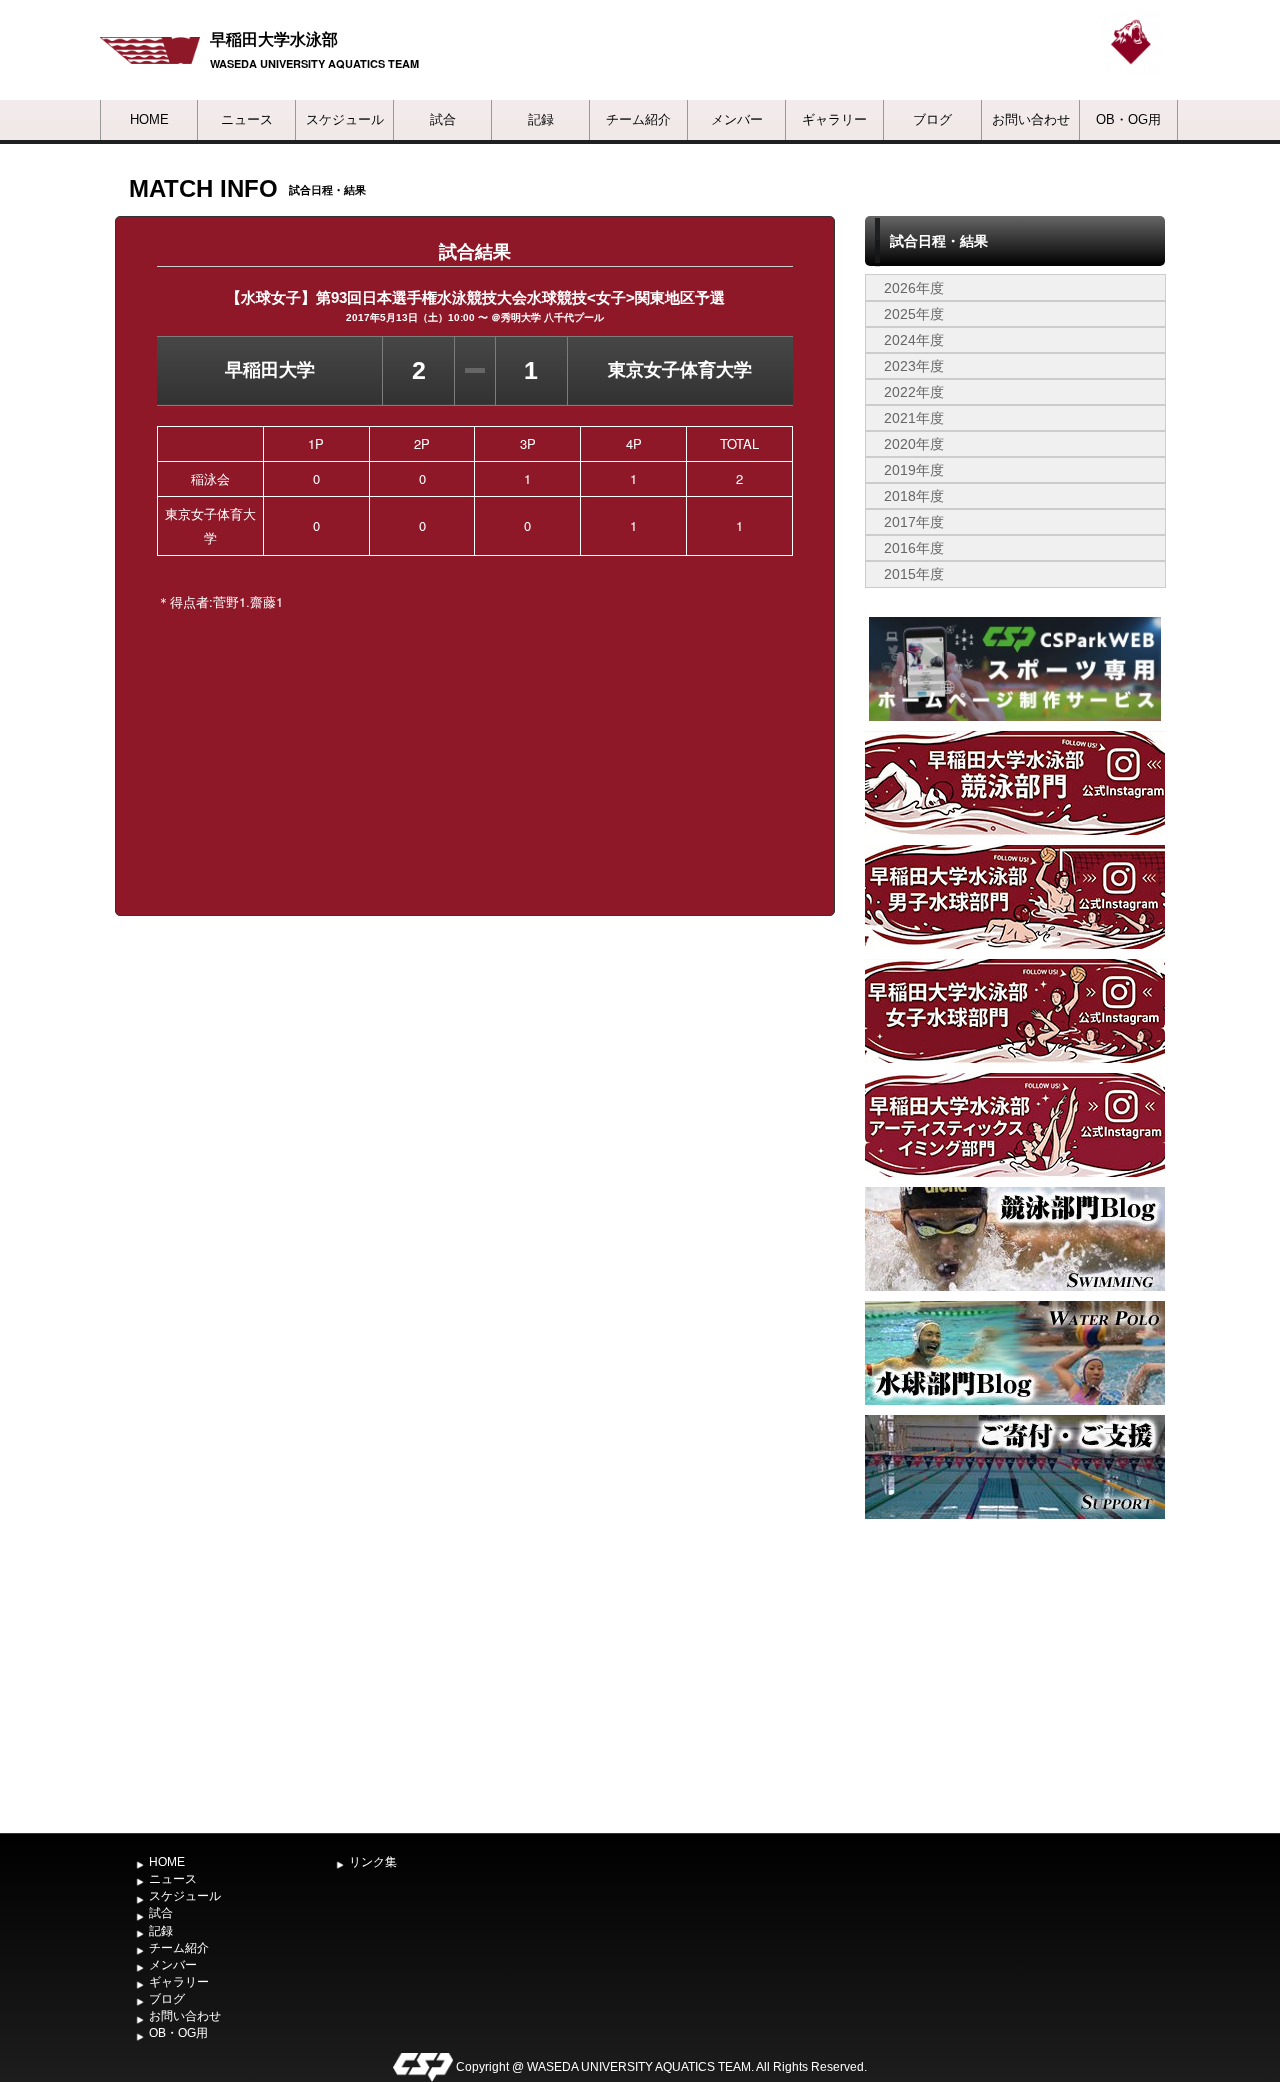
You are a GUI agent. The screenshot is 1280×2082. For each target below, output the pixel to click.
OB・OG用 (1128, 119)
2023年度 (914, 366)
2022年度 (914, 392)
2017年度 (914, 522)
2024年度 (914, 340)
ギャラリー (834, 119)
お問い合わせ (1031, 119)
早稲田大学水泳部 (274, 38)
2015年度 (914, 574)
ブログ (932, 119)
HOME (149, 119)
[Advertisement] (1015, 1674)
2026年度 (914, 288)
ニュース (247, 119)
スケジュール (345, 119)
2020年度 (914, 444)
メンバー (737, 119)
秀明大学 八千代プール (552, 317)
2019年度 (914, 470)
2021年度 (914, 418)
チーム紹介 (638, 119)
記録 (541, 119)
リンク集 (373, 1862)
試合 (443, 119)
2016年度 (914, 548)
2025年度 (914, 314)
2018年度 (914, 496)
